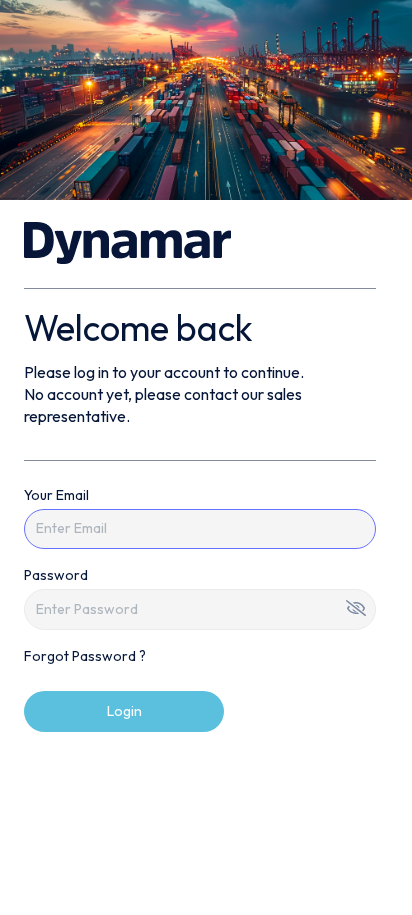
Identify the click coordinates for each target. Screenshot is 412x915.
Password (56, 575)
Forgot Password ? (85, 656)
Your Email (56, 495)
